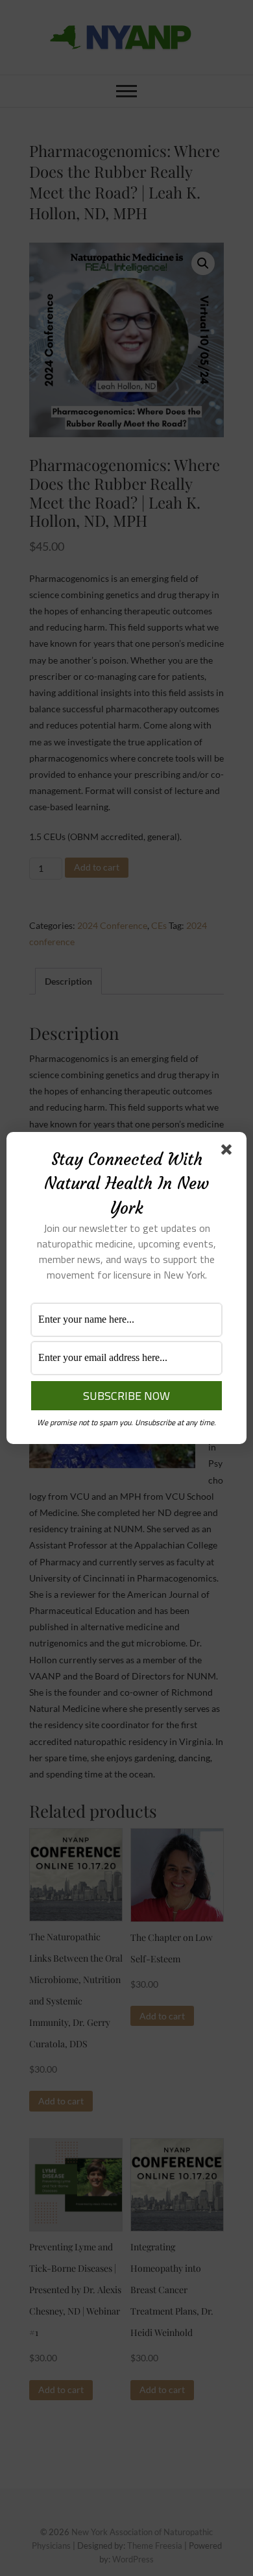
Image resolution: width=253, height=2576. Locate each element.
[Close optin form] (229, 1152)
